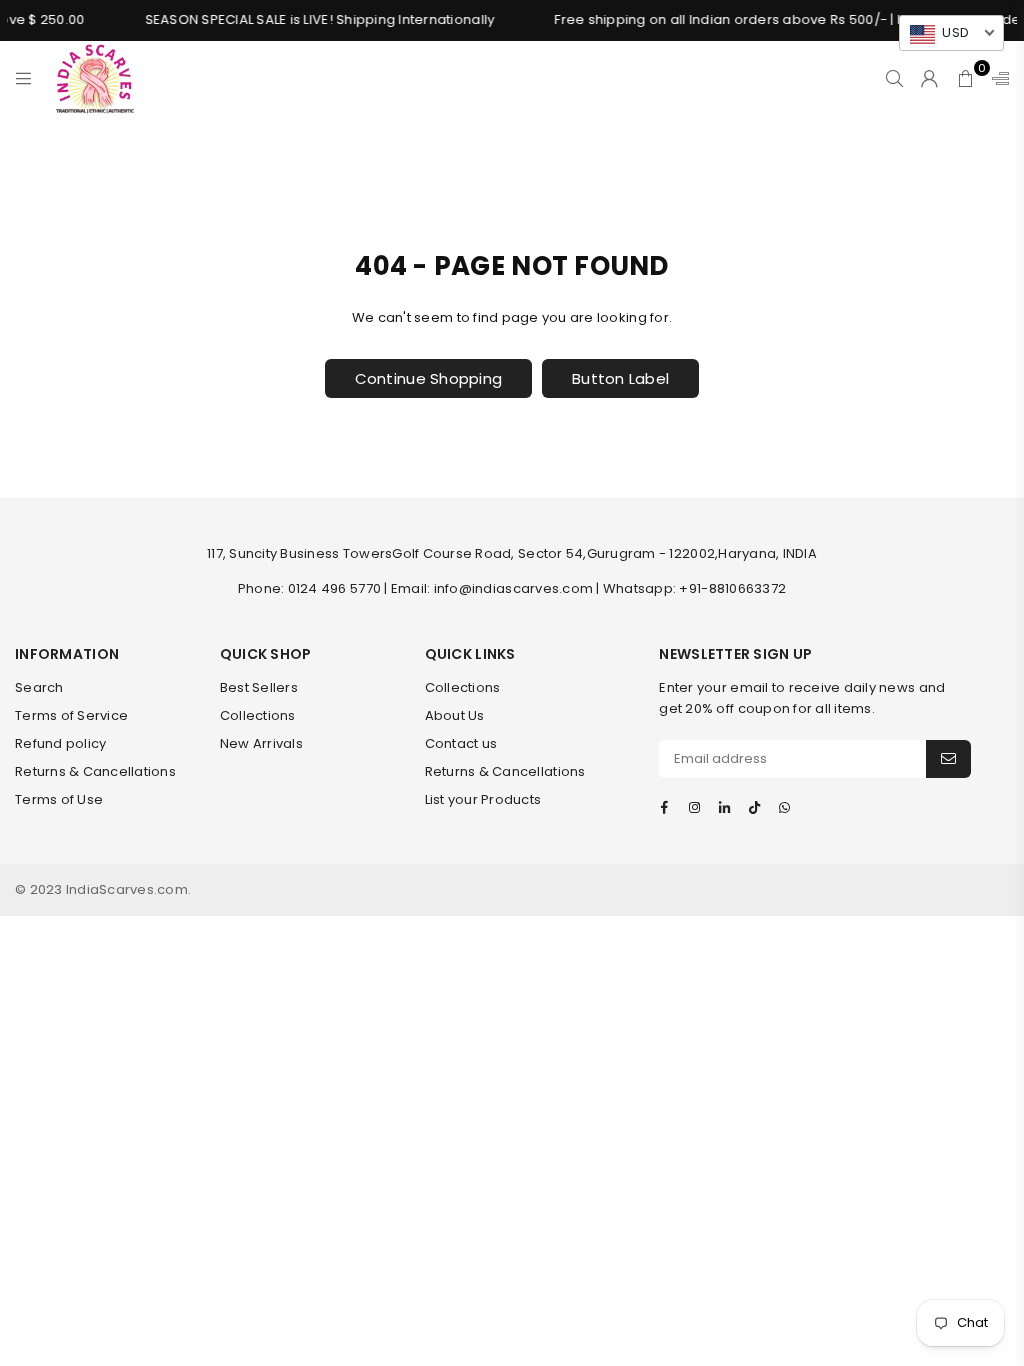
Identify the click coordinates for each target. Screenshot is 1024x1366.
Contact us (461, 743)
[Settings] (996, 78)
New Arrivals (261, 743)
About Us (455, 715)
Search (39, 687)
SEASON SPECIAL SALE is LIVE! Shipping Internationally (309, 19)
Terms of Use (59, 799)
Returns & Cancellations (95, 771)
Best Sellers (259, 687)
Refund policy (60, 743)
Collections (258, 715)
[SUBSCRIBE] (948, 759)
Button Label (620, 378)
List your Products (483, 799)
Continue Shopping (428, 378)
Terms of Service (71, 715)
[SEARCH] (894, 78)
